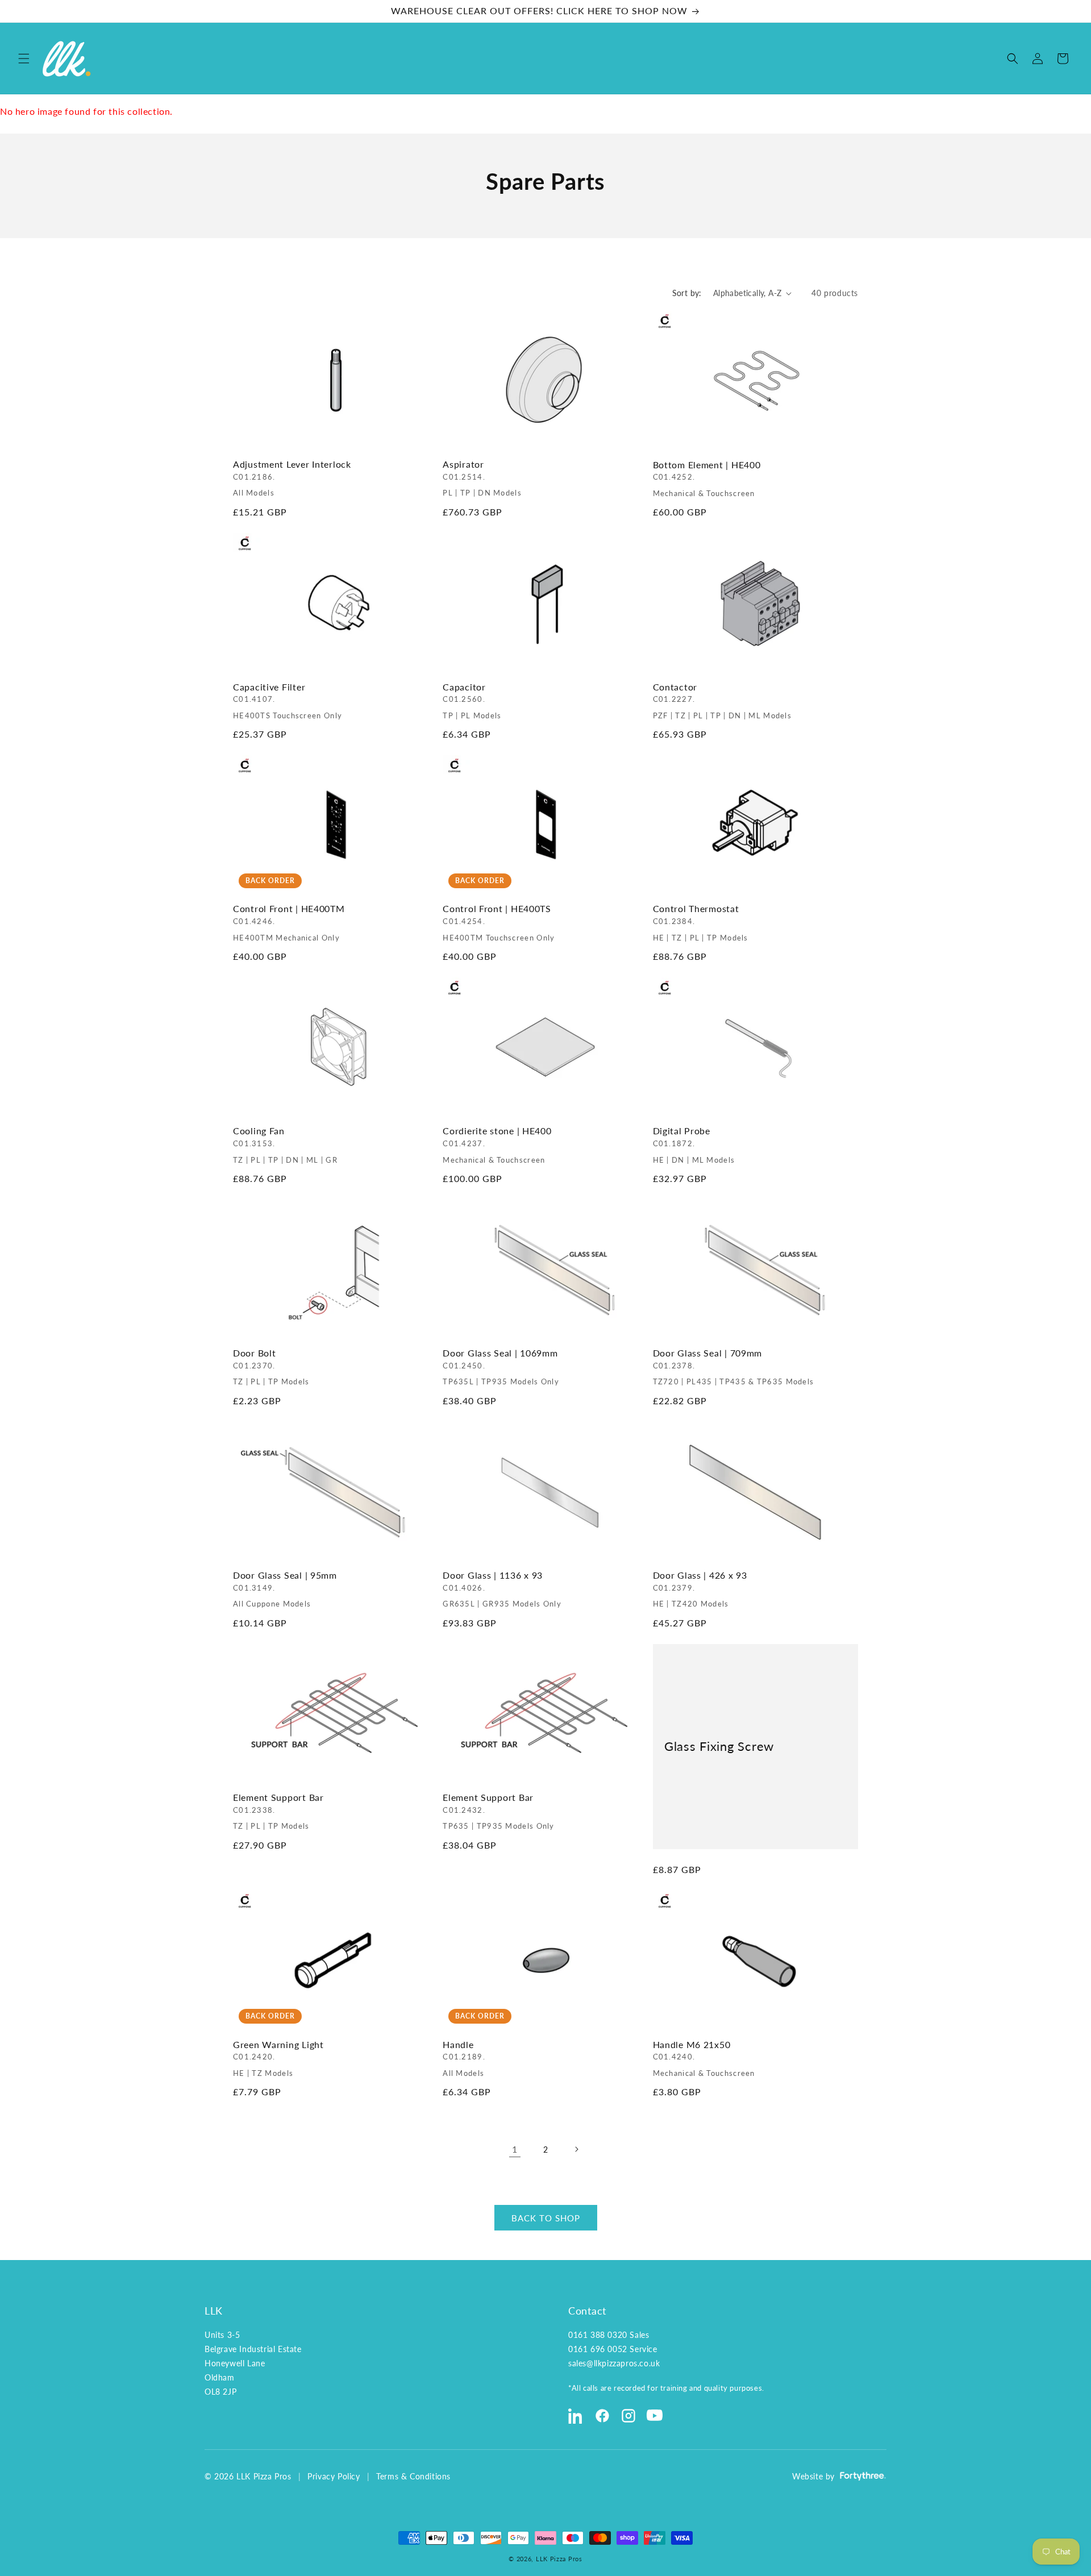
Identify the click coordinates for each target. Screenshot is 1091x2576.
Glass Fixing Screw (719, 1746)
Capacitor (472, 701)
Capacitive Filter (288, 701)
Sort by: (687, 293)
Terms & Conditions (413, 2476)
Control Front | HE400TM (289, 923)
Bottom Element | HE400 (707, 479)
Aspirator (482, 479)
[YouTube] (655, 2416)
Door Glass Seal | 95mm (285, 1589)
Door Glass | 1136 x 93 (502, 1589)
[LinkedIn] (576, 2416)
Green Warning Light (278, 2059)
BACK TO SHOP (546, 2218)
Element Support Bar (278, 1811)
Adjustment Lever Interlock (292, 479)
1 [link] (515, 2149)
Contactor (723, 701)
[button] (24, 59)
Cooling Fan (285, 1145)
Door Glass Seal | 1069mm (501, 1367)
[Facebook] (602, 2416)
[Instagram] (628, 2416)
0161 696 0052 (598, 2349)
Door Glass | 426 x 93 (700, 1589)
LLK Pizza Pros (559, 2559)
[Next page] (576, 2149)
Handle (464, 2059)
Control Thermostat (701, 923)
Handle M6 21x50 (704, 2059)
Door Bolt (271, 1367)
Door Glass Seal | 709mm (734, 1367)
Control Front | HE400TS (499, 923)
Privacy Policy (334, 2476)
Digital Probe (694, 1145)
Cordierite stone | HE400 (497, 1145)
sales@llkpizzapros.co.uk (614, 2363)
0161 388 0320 (598, 2335)
